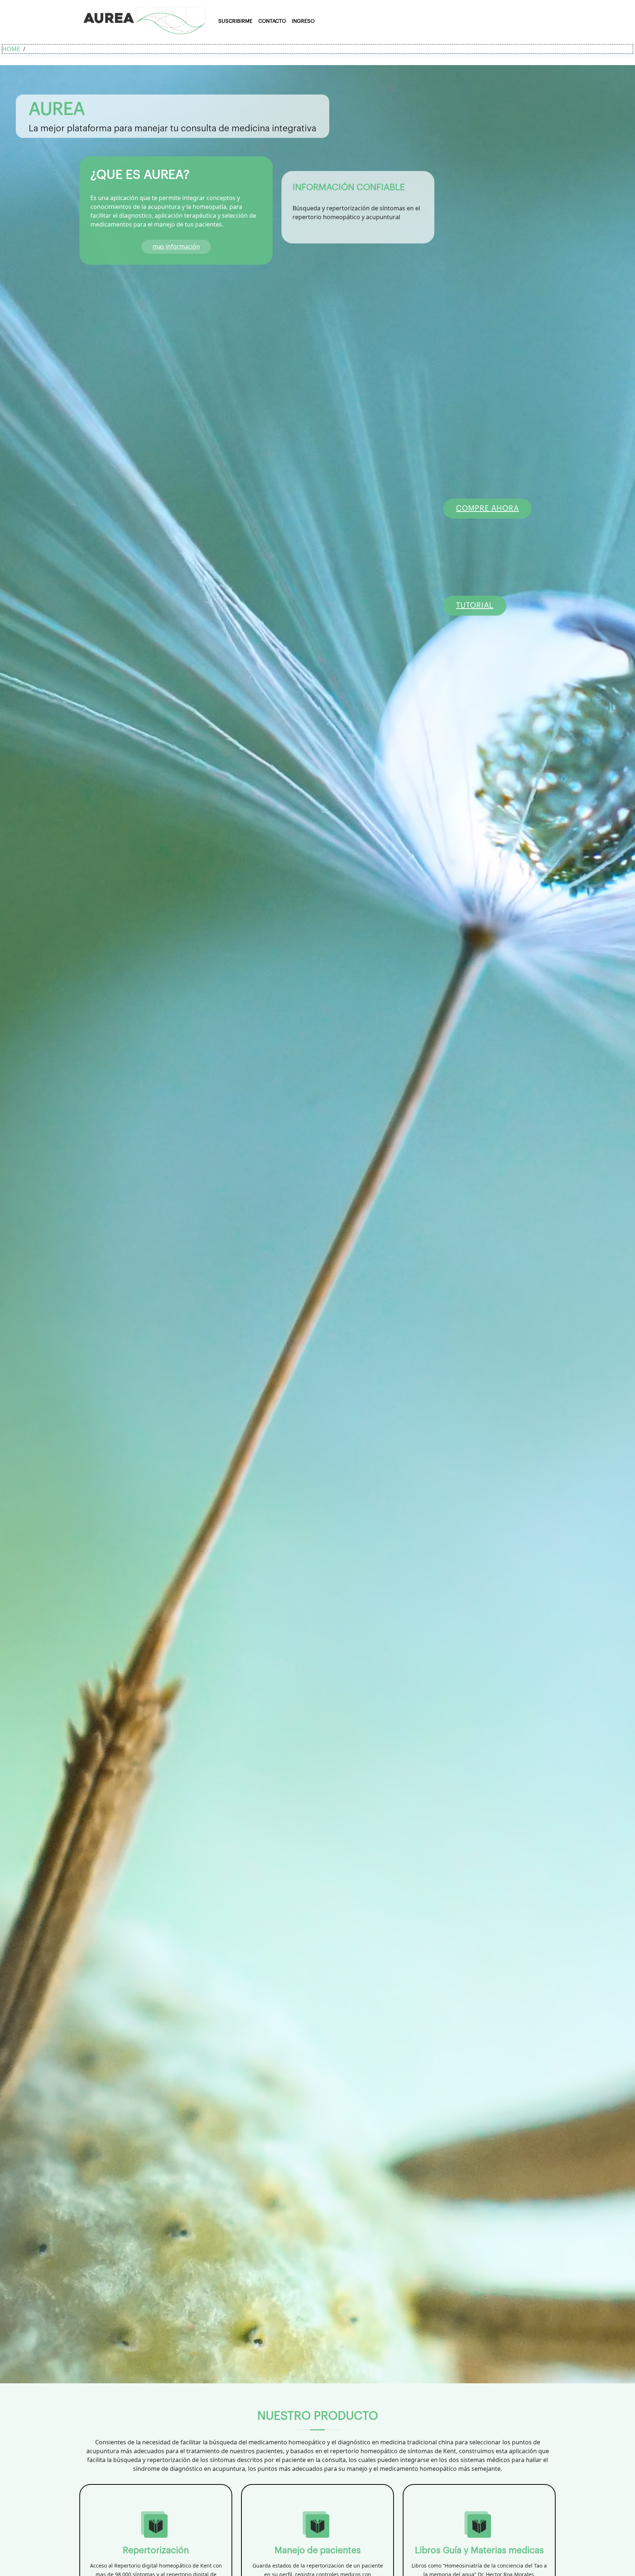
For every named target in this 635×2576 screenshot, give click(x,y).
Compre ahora (487, 509)
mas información (176, 246)
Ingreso (303, 21)
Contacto (272, 21)
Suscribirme (235, 21)
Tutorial (475, 606)
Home (11, 49)
